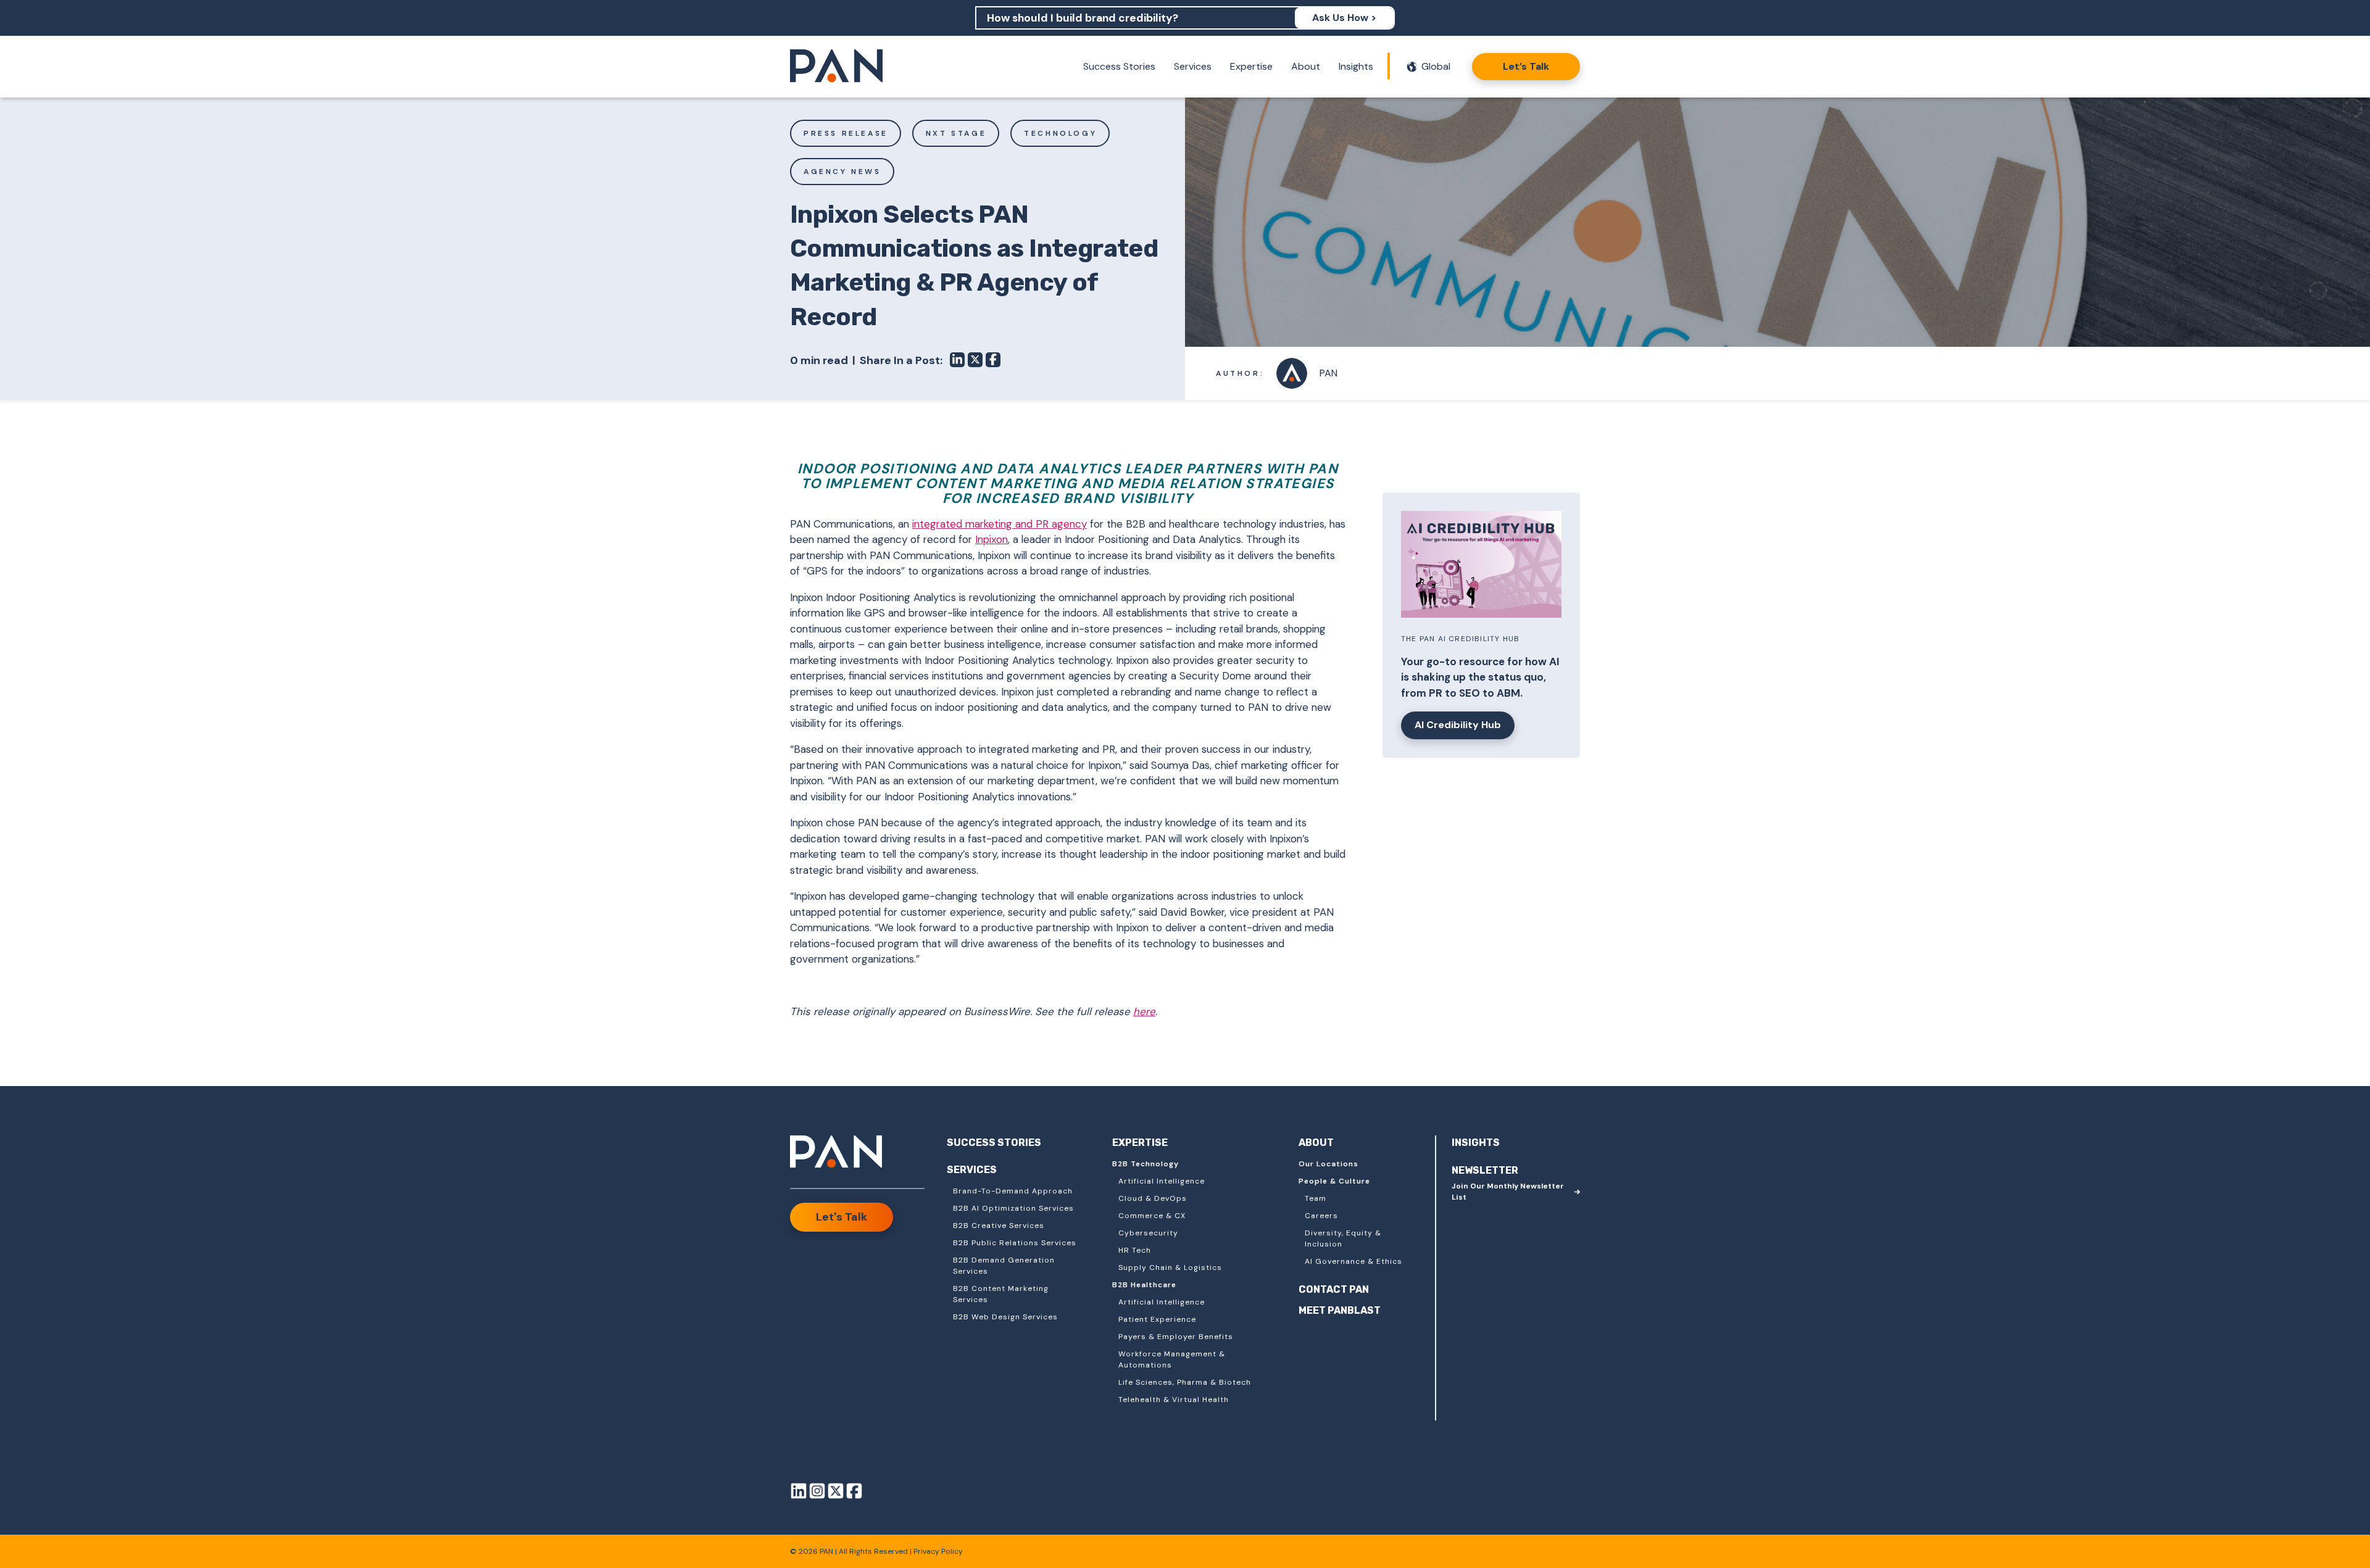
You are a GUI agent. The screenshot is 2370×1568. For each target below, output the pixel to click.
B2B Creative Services (999, 1226)
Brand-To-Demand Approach (1013, 1191)
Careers (1321, 1216)
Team (1316, 1198)
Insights (1356, 66)
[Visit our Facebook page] (854, 1493)
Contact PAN (1334, 1289)
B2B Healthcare (1144, 1285)
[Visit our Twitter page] (836, 1493)
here (1144, 1011)
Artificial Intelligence (1162, 1181)
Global (1436, 66)
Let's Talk (842, 1217)
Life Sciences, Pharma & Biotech (1185, 1382)
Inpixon (992, 539)
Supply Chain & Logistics (1170, 1267)
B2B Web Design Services (1005, 1317)
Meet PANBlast (1340, 1310)
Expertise (1251, 66)
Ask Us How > (1344, 18)
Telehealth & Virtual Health (1174, 1400)
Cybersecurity (1148, 1233)
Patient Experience (1157, 1319)
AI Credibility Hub (1458, 725)
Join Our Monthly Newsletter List (1508, 1192)
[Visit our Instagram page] (817, 1493)
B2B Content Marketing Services (1001, 1294)
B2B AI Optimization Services (1013, 1208)
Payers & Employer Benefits (1176, 1337)
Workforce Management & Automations (1172, 1359)
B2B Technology (1145, 1164)
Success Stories (1119, 66)
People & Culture (1334, 1181)
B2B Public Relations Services (1015, 1243)
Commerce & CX (1152, 1216)
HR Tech (1135, 1250)
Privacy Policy (938, 1551)
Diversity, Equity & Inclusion (1343, 1238)
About (1306, 66)
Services (1193, 66)
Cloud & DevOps (1153, 1198)
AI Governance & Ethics (1353, 1261)
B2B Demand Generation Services (1004, 1266)
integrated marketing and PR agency (1000, 524)
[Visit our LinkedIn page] (799, 1493)
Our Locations (1328, 1164)
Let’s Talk (1526, 66)
